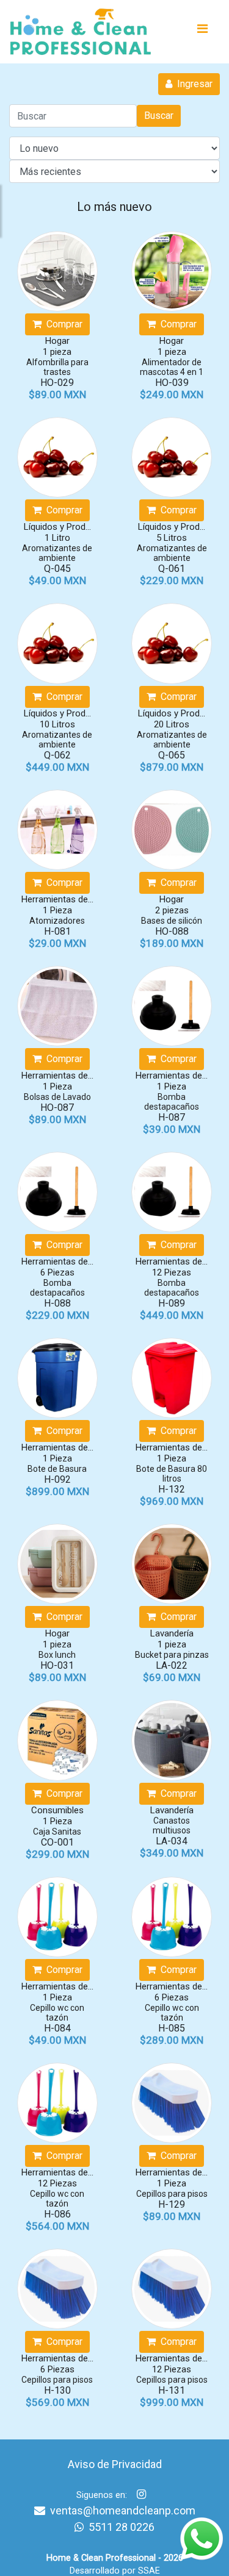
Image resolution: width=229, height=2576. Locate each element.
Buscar (159, 116)
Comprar (62, 324)
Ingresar (192, 84)
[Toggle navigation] (202, 32)
